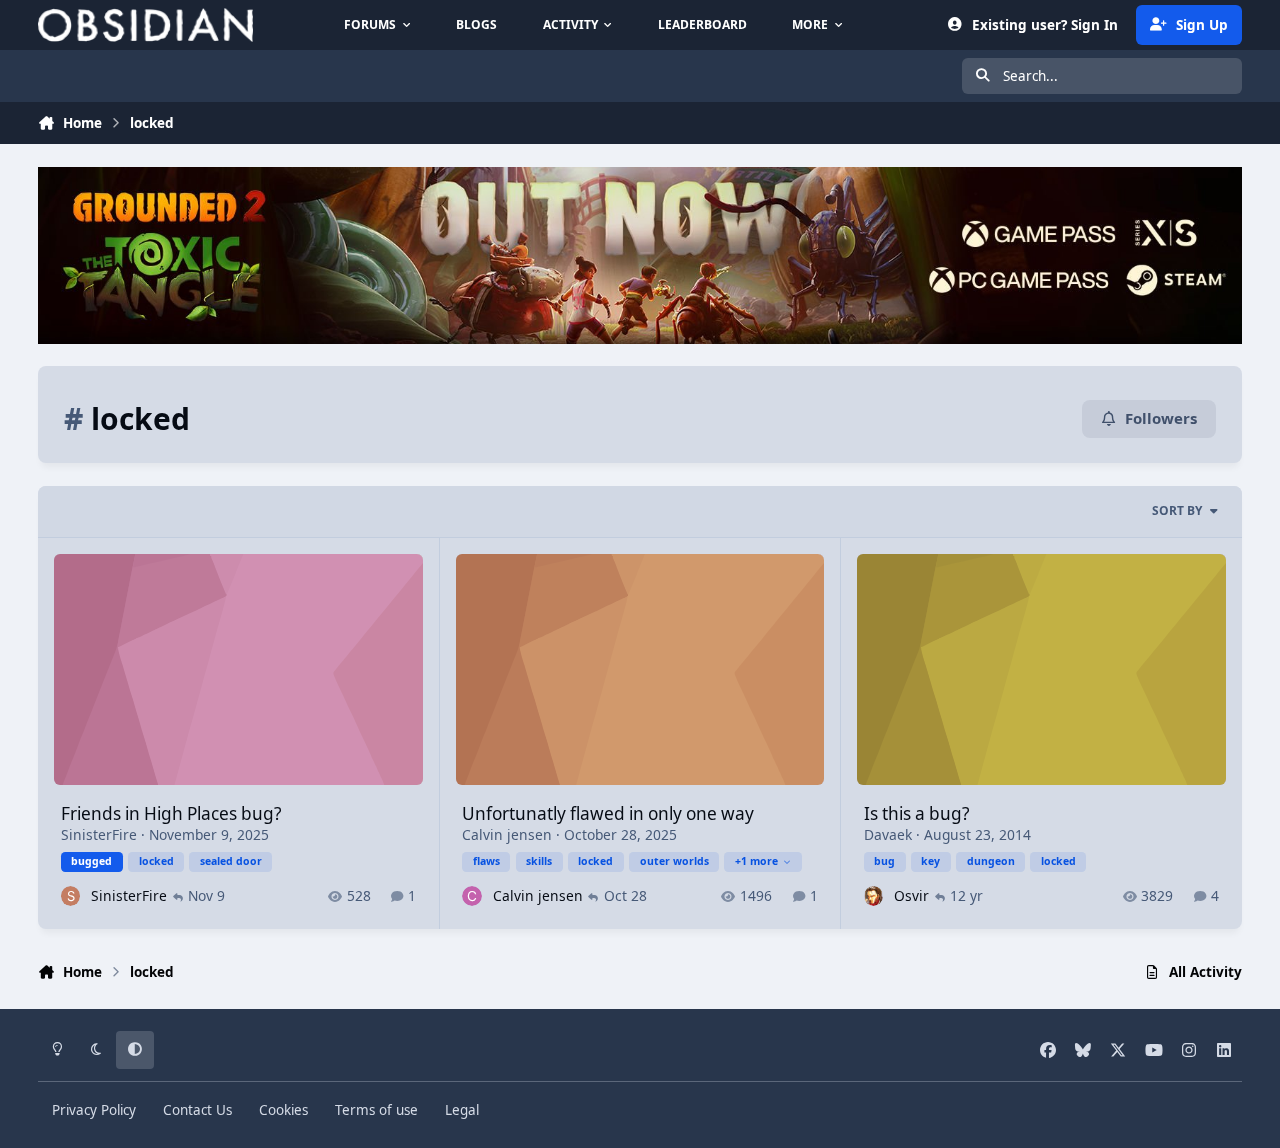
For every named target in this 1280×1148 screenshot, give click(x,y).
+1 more (756, 861)
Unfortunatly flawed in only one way (608, 813)
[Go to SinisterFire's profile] (70, 895)
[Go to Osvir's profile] (873, 895)
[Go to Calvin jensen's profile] (471, 895)
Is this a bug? (916, 813)
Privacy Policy (94, 1110)
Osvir (911, 895)
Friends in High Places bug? (171, 813)
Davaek (888, 834)
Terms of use (376, 1110)
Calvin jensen (507, 834)
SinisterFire (99, 834)
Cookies (283, 1110)
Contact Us (197, 1110)
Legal (462, 1110)
